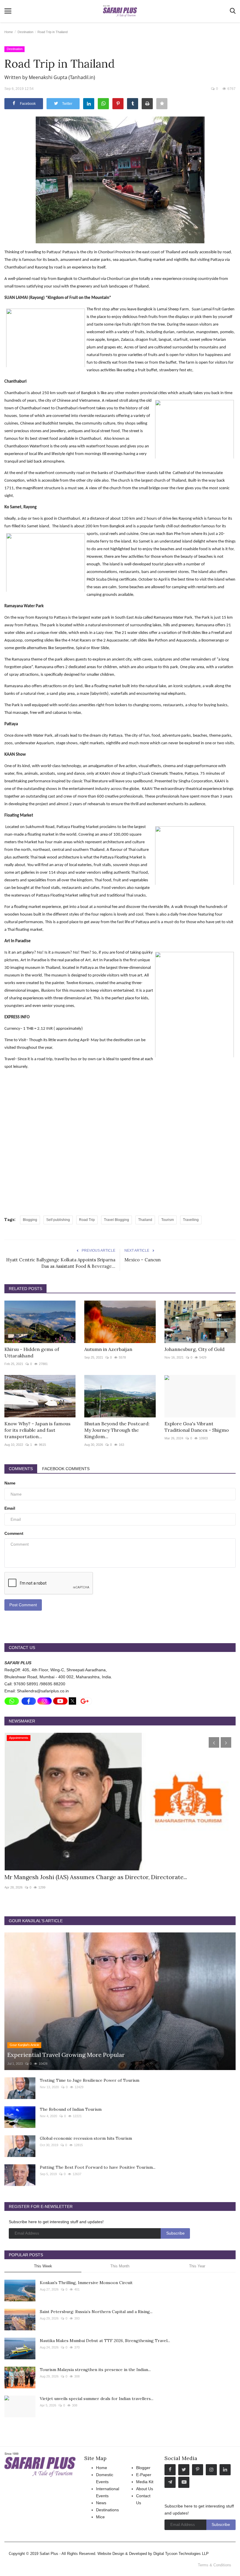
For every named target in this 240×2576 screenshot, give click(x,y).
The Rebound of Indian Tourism (71, 2109)
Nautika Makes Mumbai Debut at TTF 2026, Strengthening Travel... (105, 2341)
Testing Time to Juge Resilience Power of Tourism (90, 2080)
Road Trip (87, 1220)
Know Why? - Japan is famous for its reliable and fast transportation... (37, 1430)
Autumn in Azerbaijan (108, 1349)
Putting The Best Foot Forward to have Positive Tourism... (98, 2167)
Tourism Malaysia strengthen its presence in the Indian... (95, 2370)
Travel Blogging (116, 1220)
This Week (43, 2266)
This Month (120, 2266)
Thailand (145, 1220)
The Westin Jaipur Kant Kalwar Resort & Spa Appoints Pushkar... (92, 1877)
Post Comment (23, 1605)
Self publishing (58, 1220)
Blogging (30, 1220)
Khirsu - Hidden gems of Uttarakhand (32, 1352)
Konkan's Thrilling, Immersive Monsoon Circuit (86, 2283)
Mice (100, 2517)
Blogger (143, 2468)
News (101, 2503)
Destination (25, 32)
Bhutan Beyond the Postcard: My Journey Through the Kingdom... (117, 1430)
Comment (14, 1533)
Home (9, 32)
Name (10, 1483)
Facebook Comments (66, 1469)
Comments (21, 1469)
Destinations (107, 2510)
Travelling (191, 1220)
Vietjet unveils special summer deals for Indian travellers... (97, 2399)
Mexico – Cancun (143, 1260)
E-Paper (144, 2475)
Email (10, 1508)
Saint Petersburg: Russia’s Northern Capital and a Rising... (96, 2312)
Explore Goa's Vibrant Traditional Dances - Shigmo (197, 1427)
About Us (145, 2489)
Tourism (168, 1220)
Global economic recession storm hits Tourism (86, 2138)
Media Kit (145, 2482)
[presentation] (214, 1742)
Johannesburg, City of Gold (194, 1349)
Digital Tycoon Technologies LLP (181, 2554)
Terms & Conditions (215, 2565)
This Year (197, 2266)
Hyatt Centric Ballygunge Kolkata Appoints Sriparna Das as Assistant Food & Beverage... (61, 1263)
